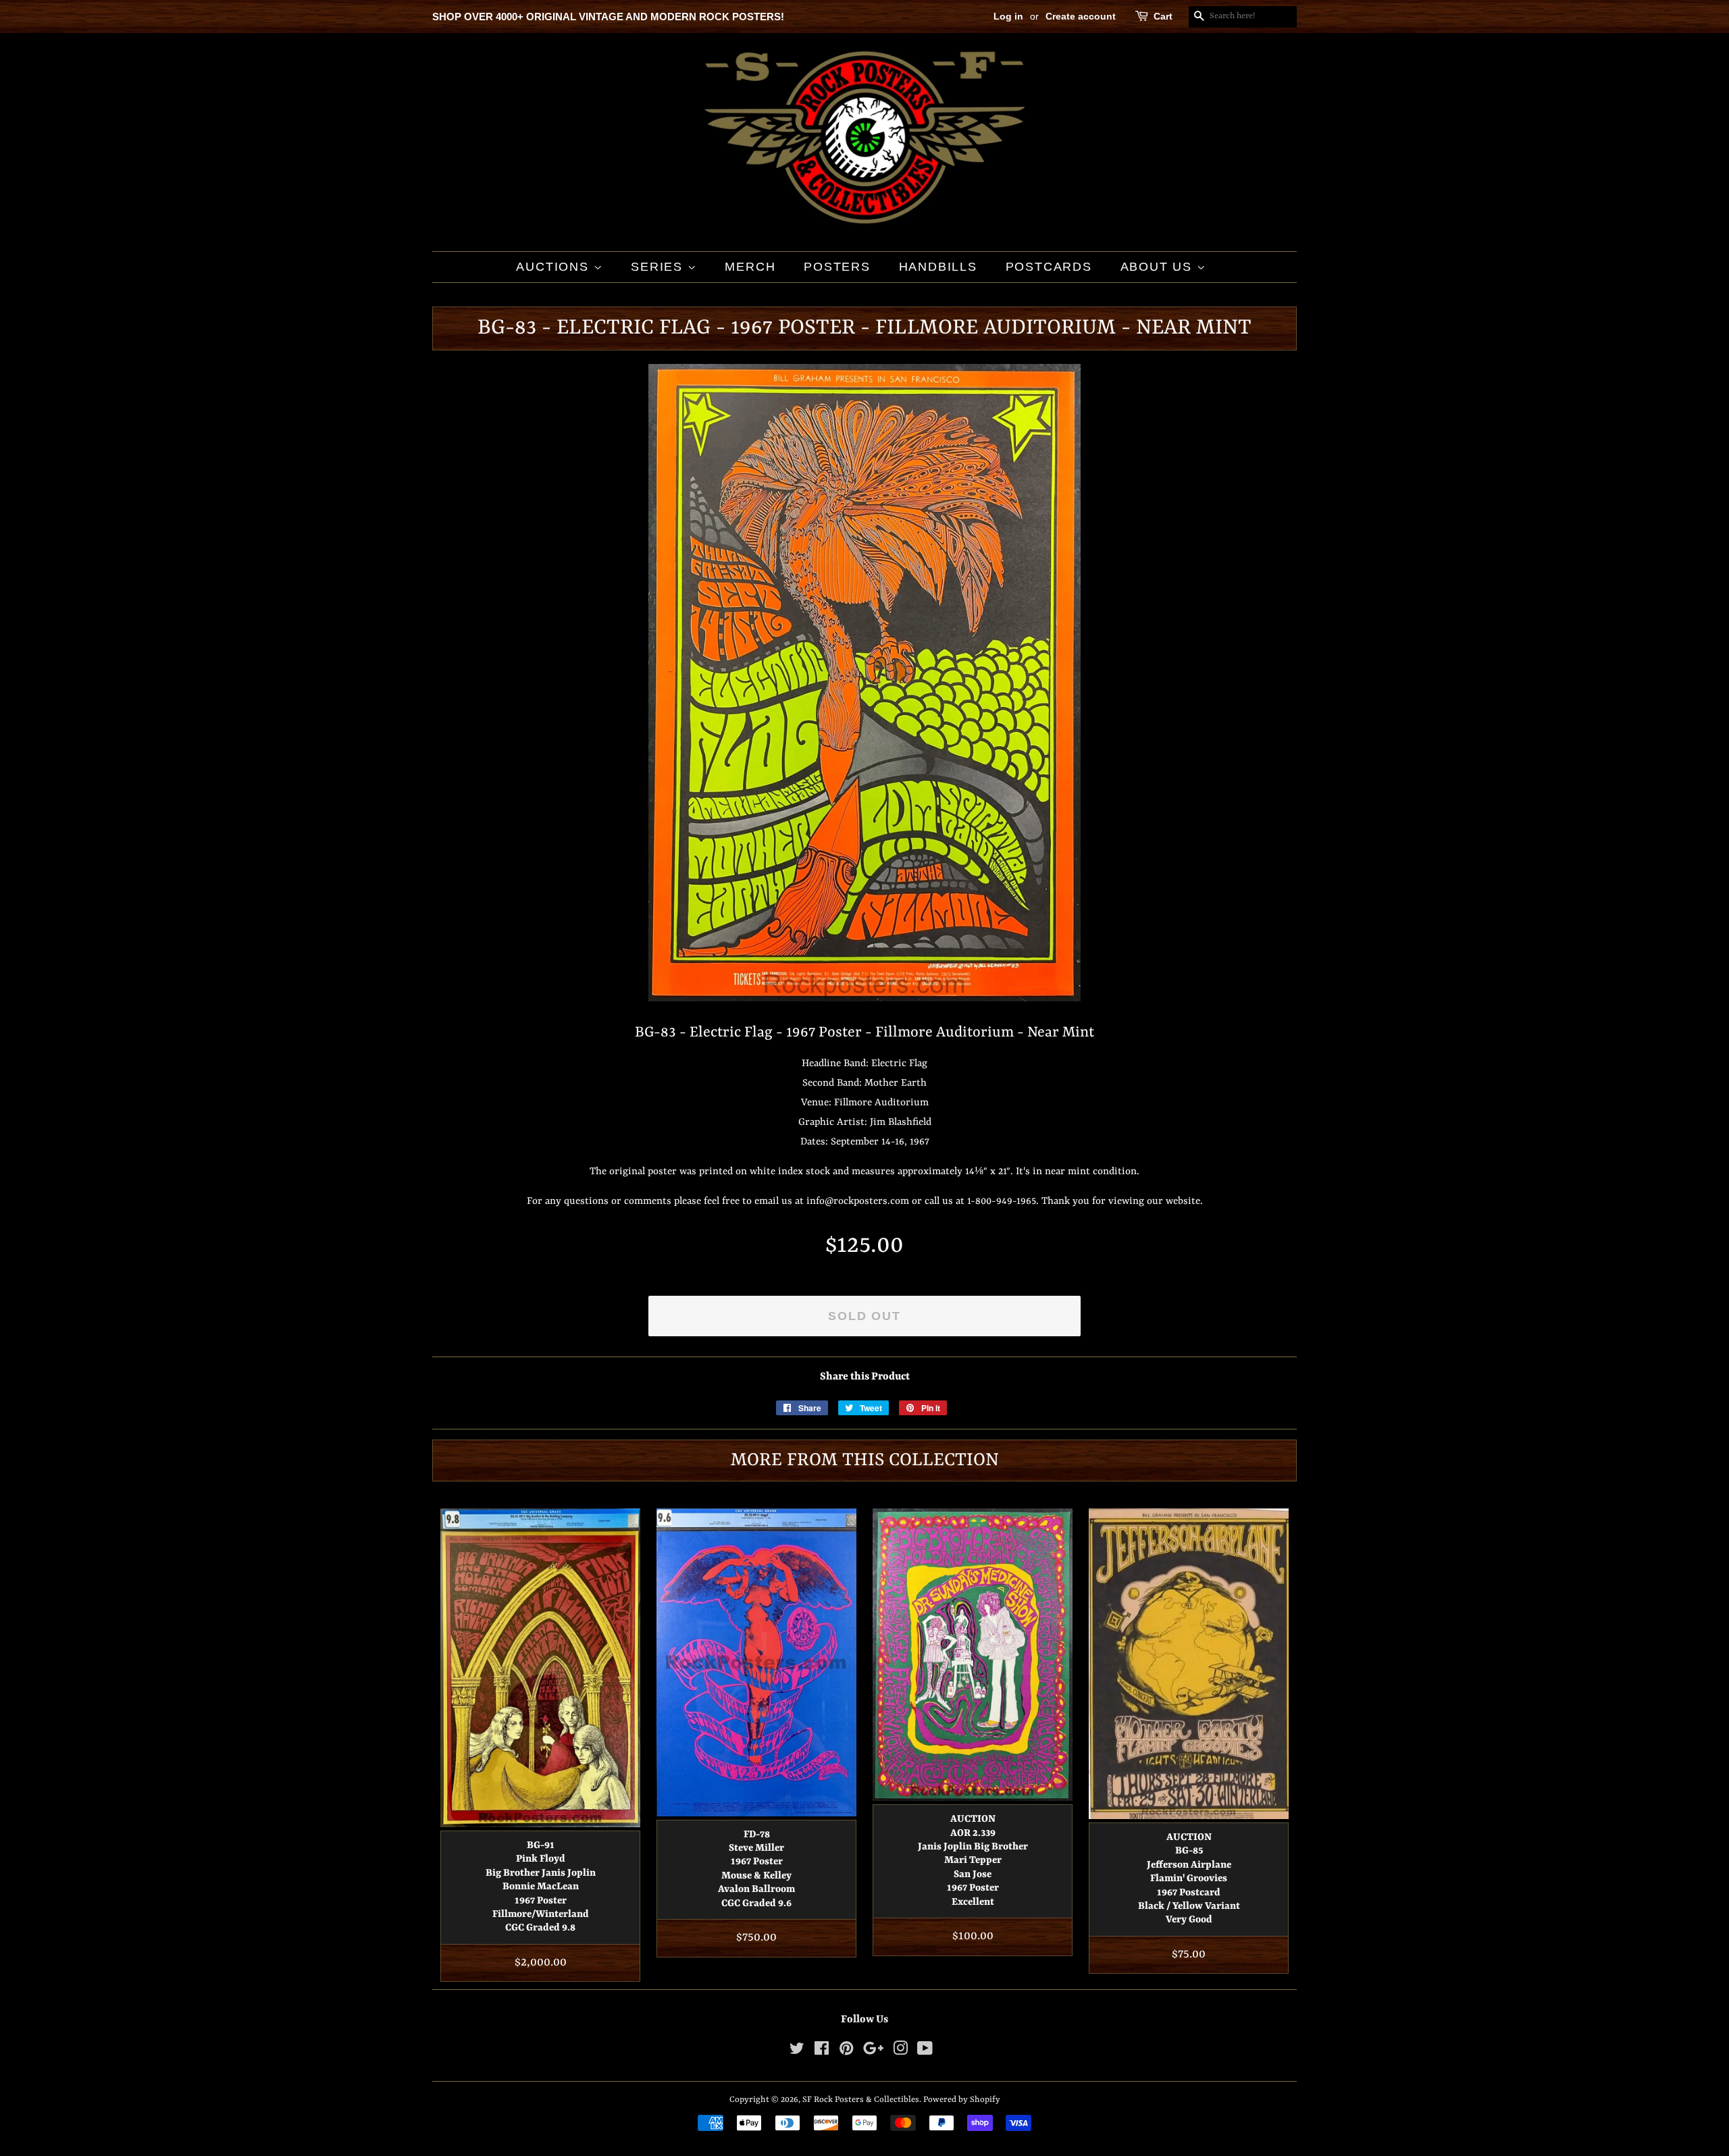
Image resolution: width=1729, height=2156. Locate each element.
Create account (1081, 16)
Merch (750, 267)
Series (659, 267)
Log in (1008, 16)
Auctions (554, 267)
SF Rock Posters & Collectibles (861, 2100)
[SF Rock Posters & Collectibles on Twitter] (797, 2052)
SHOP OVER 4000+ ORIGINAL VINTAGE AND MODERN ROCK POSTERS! (608, 17)
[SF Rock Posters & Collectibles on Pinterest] (846, 2052)
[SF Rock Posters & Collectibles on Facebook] (822, 2052)
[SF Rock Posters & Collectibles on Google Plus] (873, 2052)
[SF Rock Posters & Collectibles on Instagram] (900, 2052)
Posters (837, 267)
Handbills (938, 267)
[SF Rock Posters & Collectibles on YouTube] (925, 2052)
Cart (1163, 16)
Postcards (1049, 267)
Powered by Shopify (962, 2100)
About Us (1159, 267)
